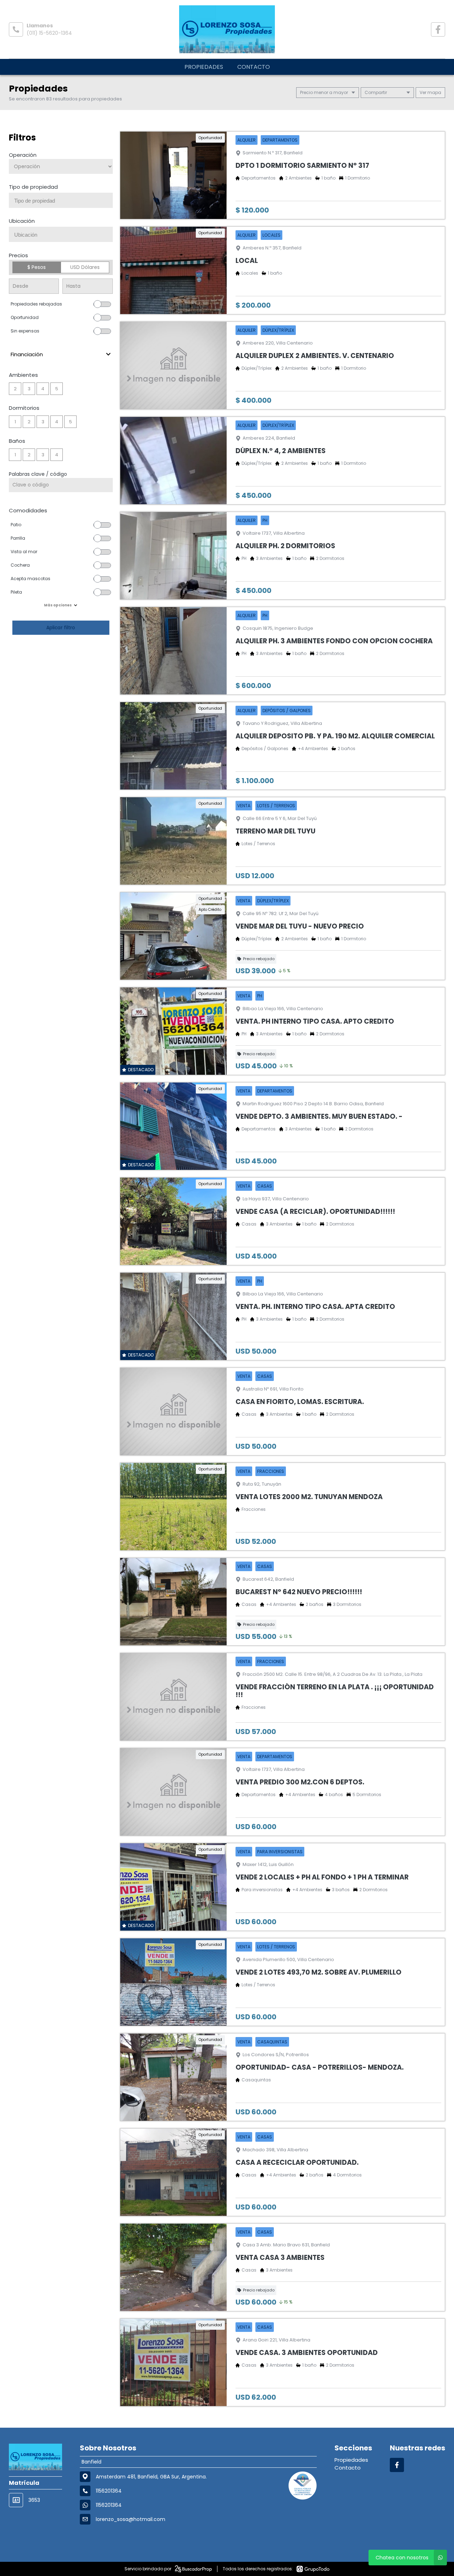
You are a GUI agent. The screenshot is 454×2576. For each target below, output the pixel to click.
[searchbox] (63, 201)
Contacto (254, 67)
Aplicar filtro (61, 628)
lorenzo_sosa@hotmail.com (131, 2519)
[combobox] (61, 200)
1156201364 (109, 2505)
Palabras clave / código (38, 474)
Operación (23, 155)
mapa (434, 92)
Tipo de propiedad (33, 187)
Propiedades (204, 67)
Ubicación (22, 221)
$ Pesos (37, 267)
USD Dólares (85, 267)
